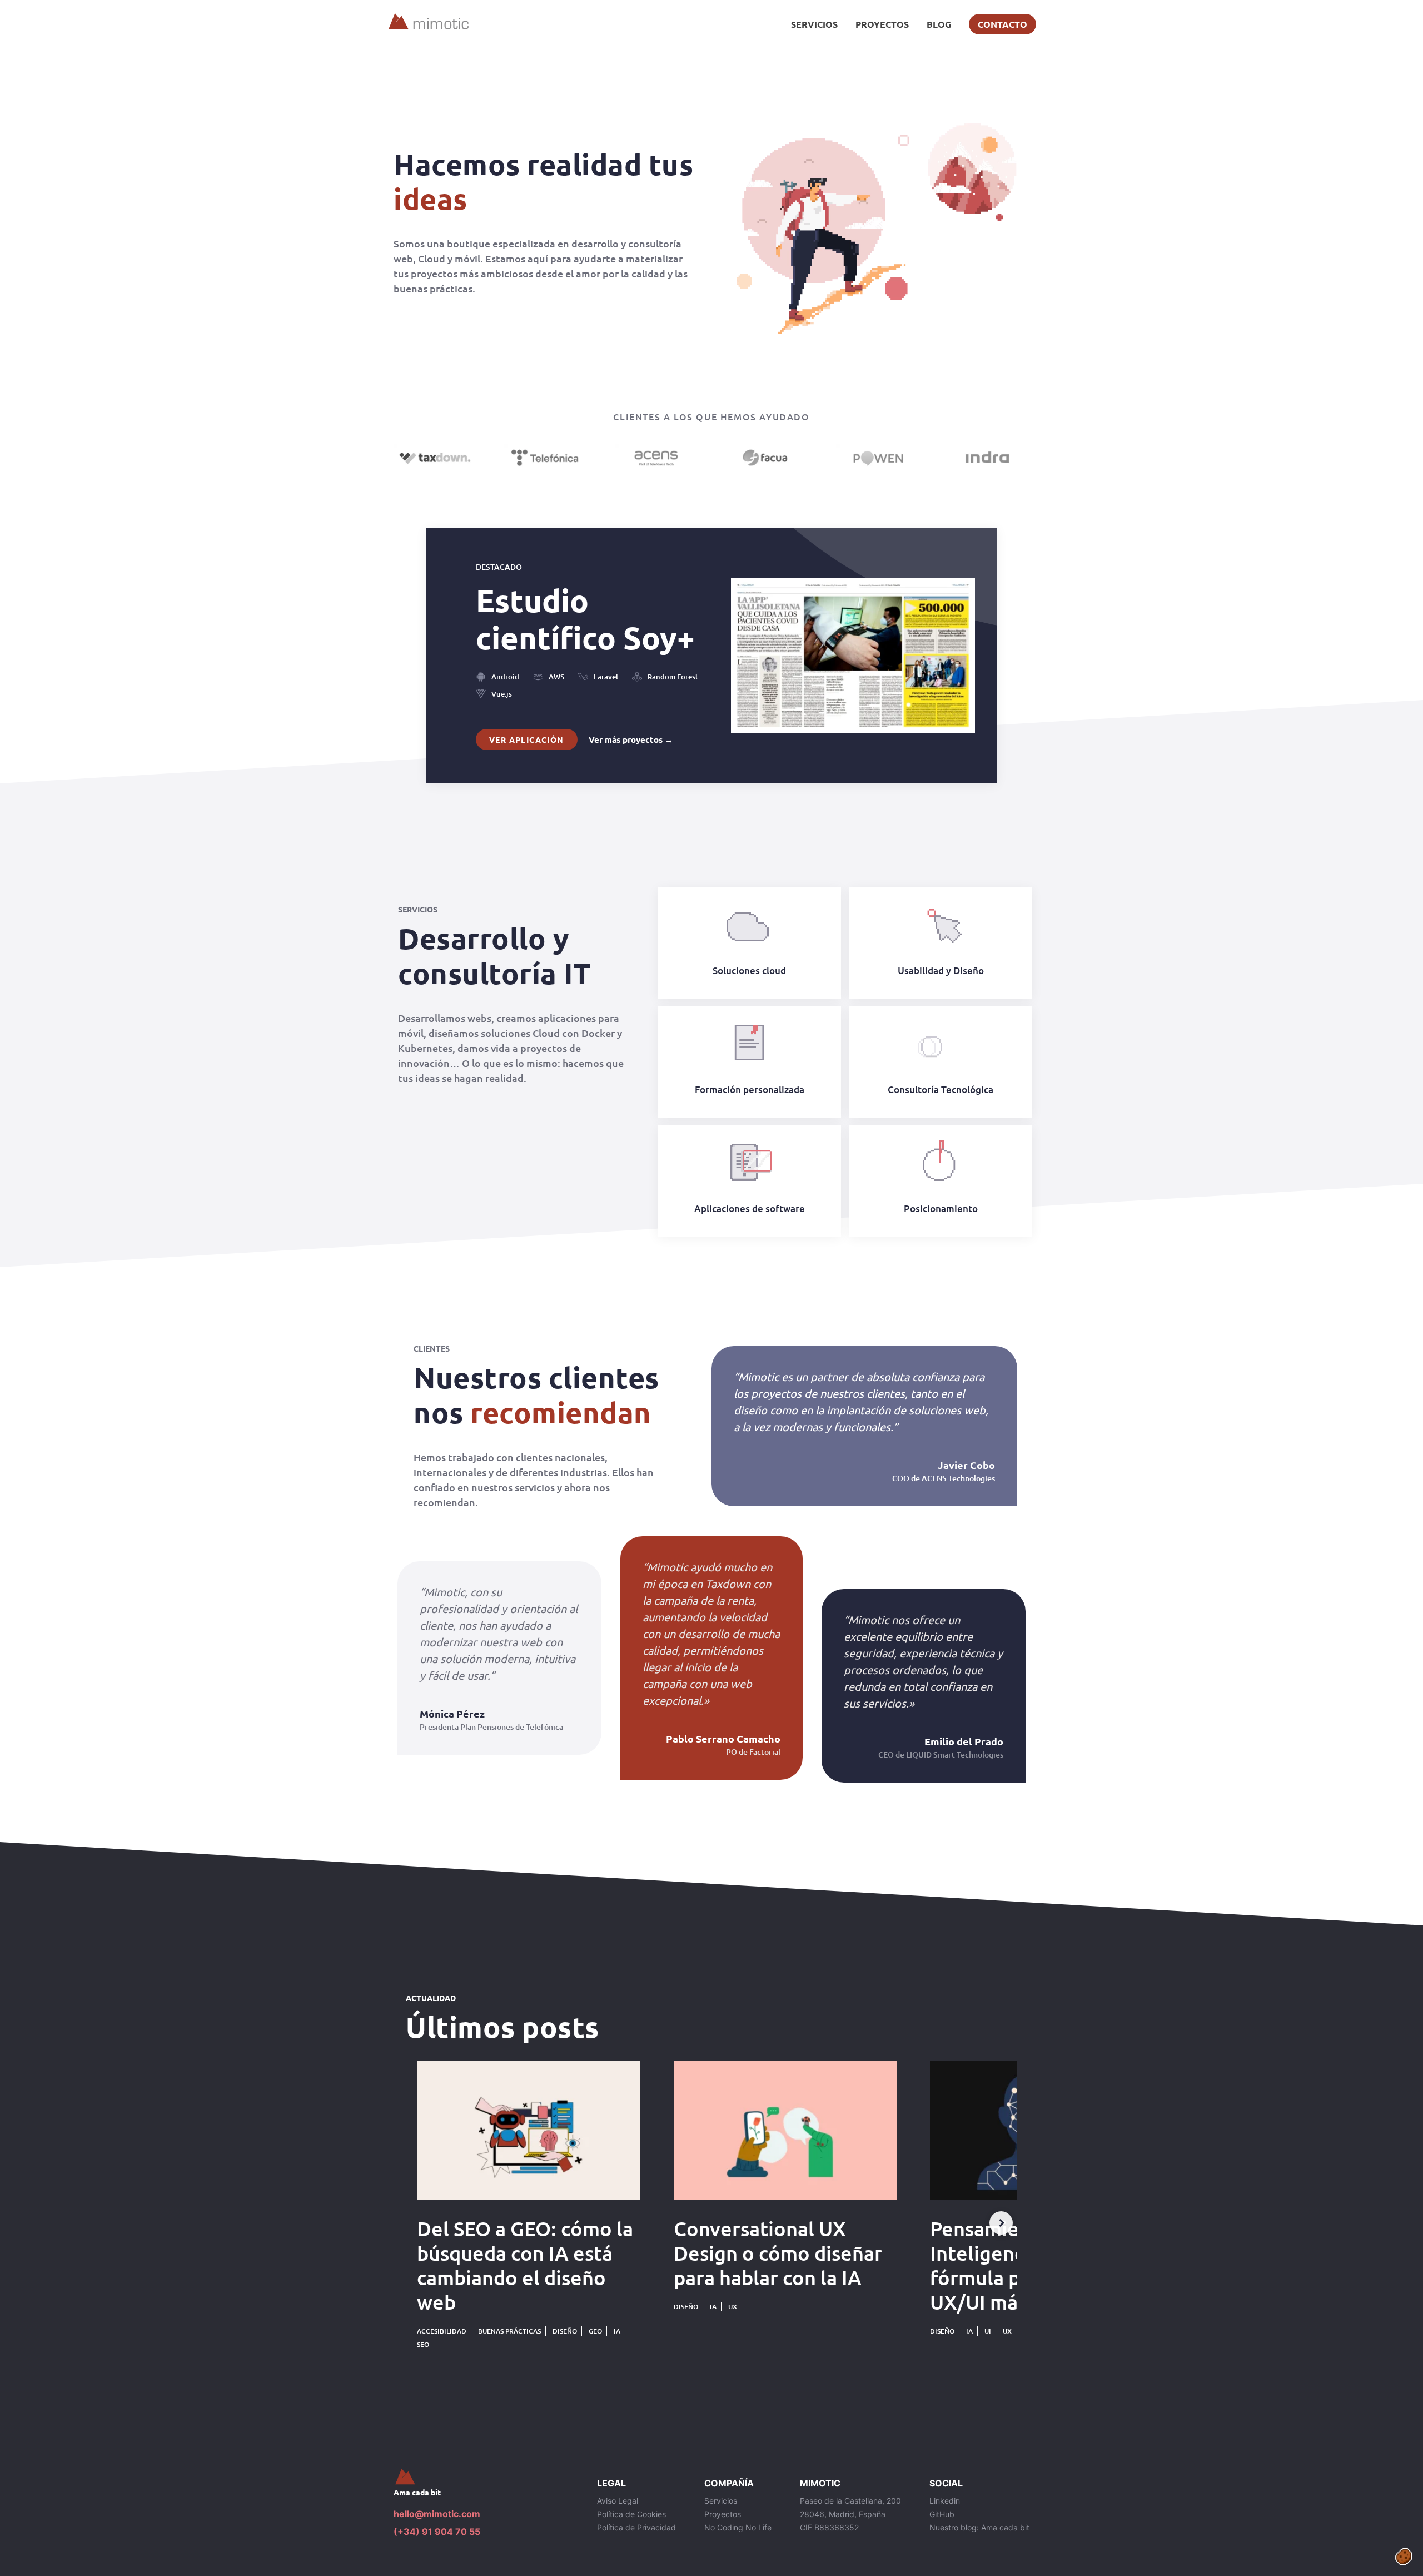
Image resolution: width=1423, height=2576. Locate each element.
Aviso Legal (618, 2501)
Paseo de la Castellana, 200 (850, 2501)
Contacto (1002, 24)
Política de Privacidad (636, 2527)
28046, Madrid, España (843, 2514)
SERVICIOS (418, 909)
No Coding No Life (738, 2527)
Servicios (814, 24)
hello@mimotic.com (437, 2514)
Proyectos (882, 24)
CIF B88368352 (829, 2527)
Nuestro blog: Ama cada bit (979, 2527)
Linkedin (945, 2501)
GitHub (942, 2514)
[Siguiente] (1001, 2223)
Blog (939, 24)
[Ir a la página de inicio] (486, 2477)
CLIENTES (432, 1348)
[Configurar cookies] (1404, 2557)
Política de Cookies (631, 2514)
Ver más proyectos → (631, 739)
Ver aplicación (527, 739)
